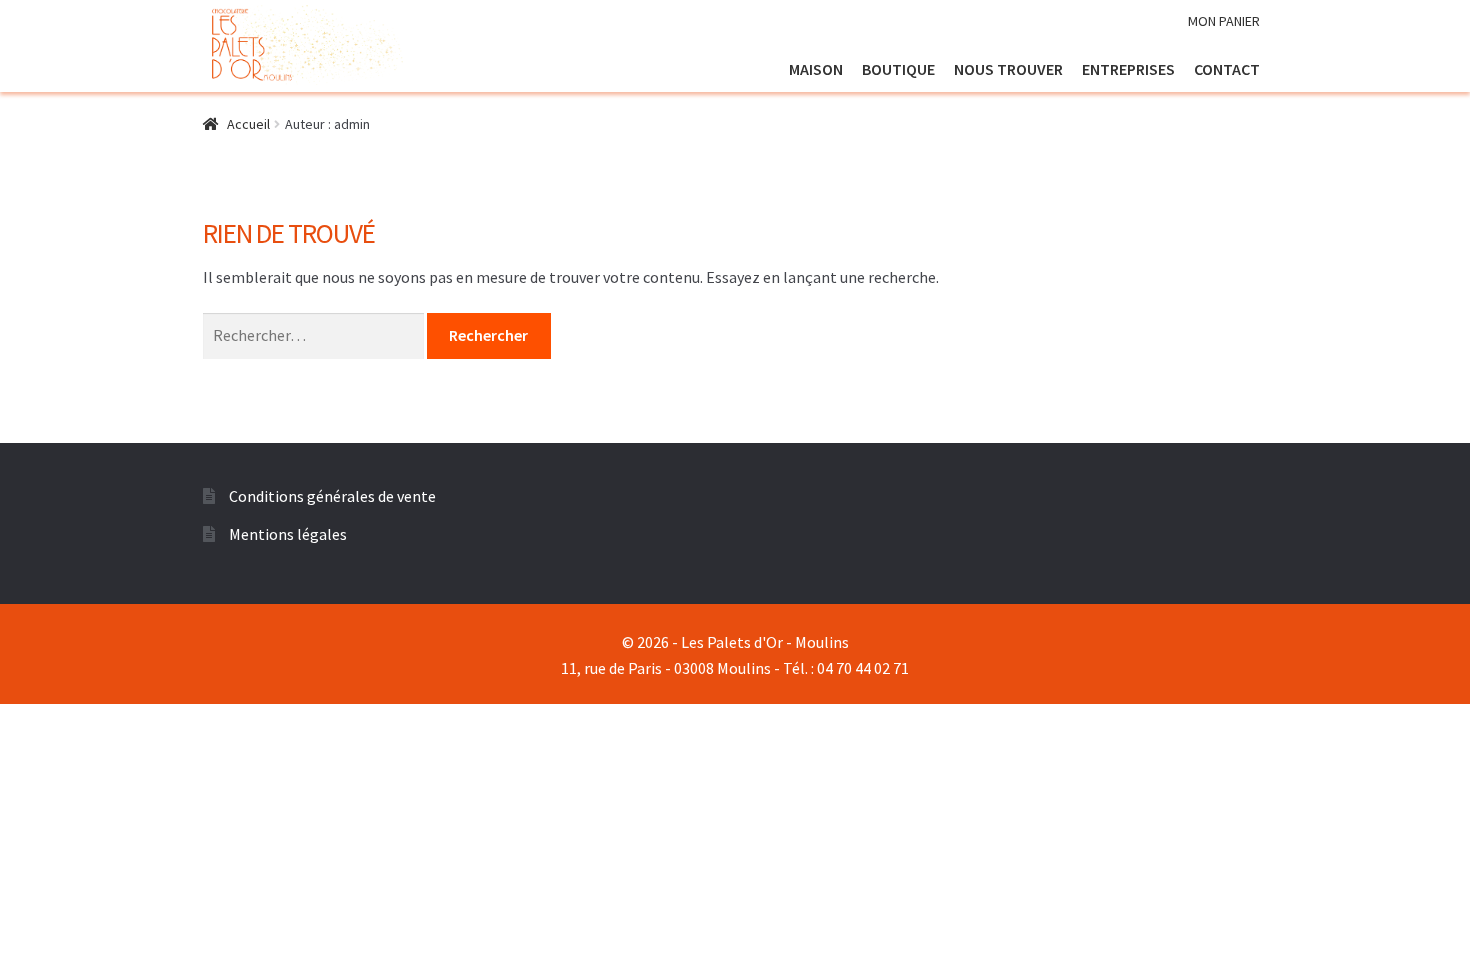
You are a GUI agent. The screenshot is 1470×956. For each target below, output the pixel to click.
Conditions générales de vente (332, 496)
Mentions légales (288, 534)
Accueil (248, 124)
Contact (1227, 69)
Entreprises (1128, 69)
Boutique (898, 69)
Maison (816, 69)
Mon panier (1224, 21)
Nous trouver (1008, 69)
